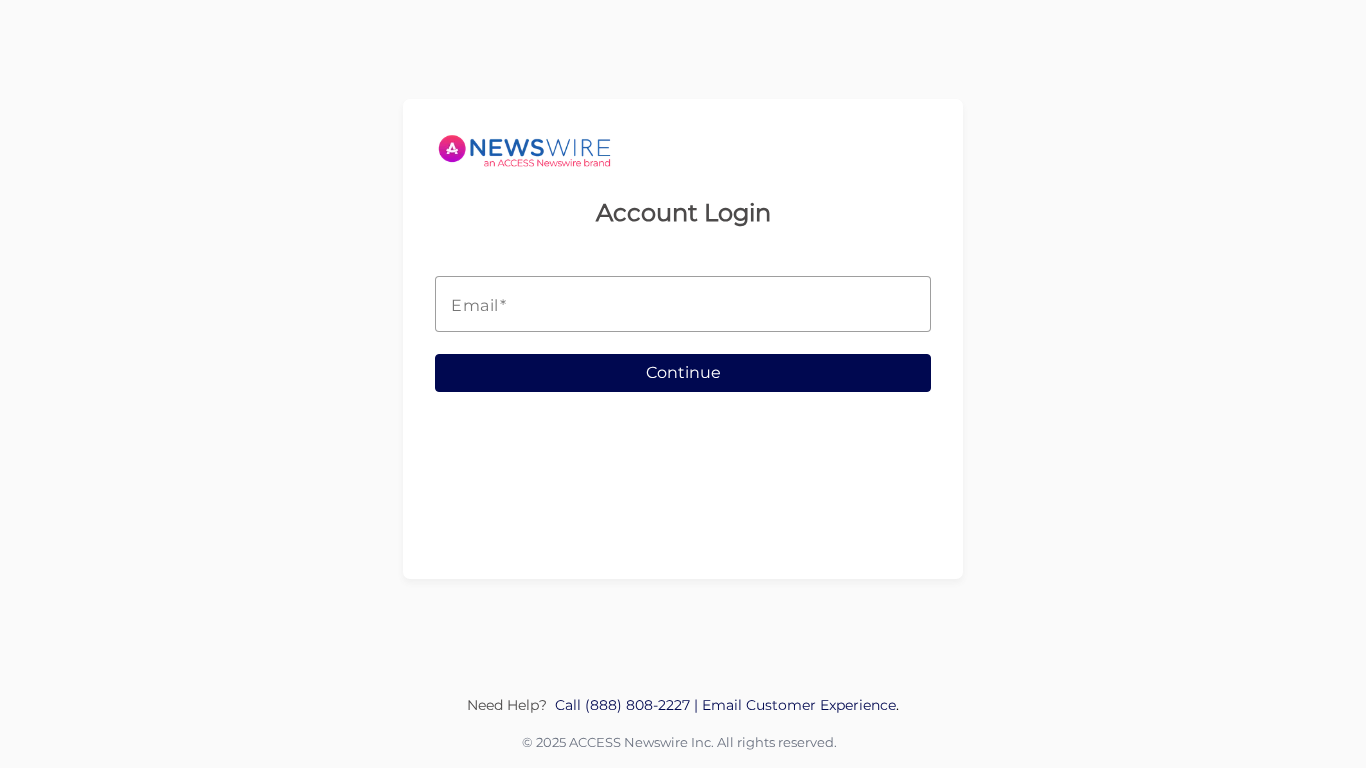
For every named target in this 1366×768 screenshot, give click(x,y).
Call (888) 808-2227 (624, 705)
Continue (683, 372)
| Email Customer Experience (795, 705)
